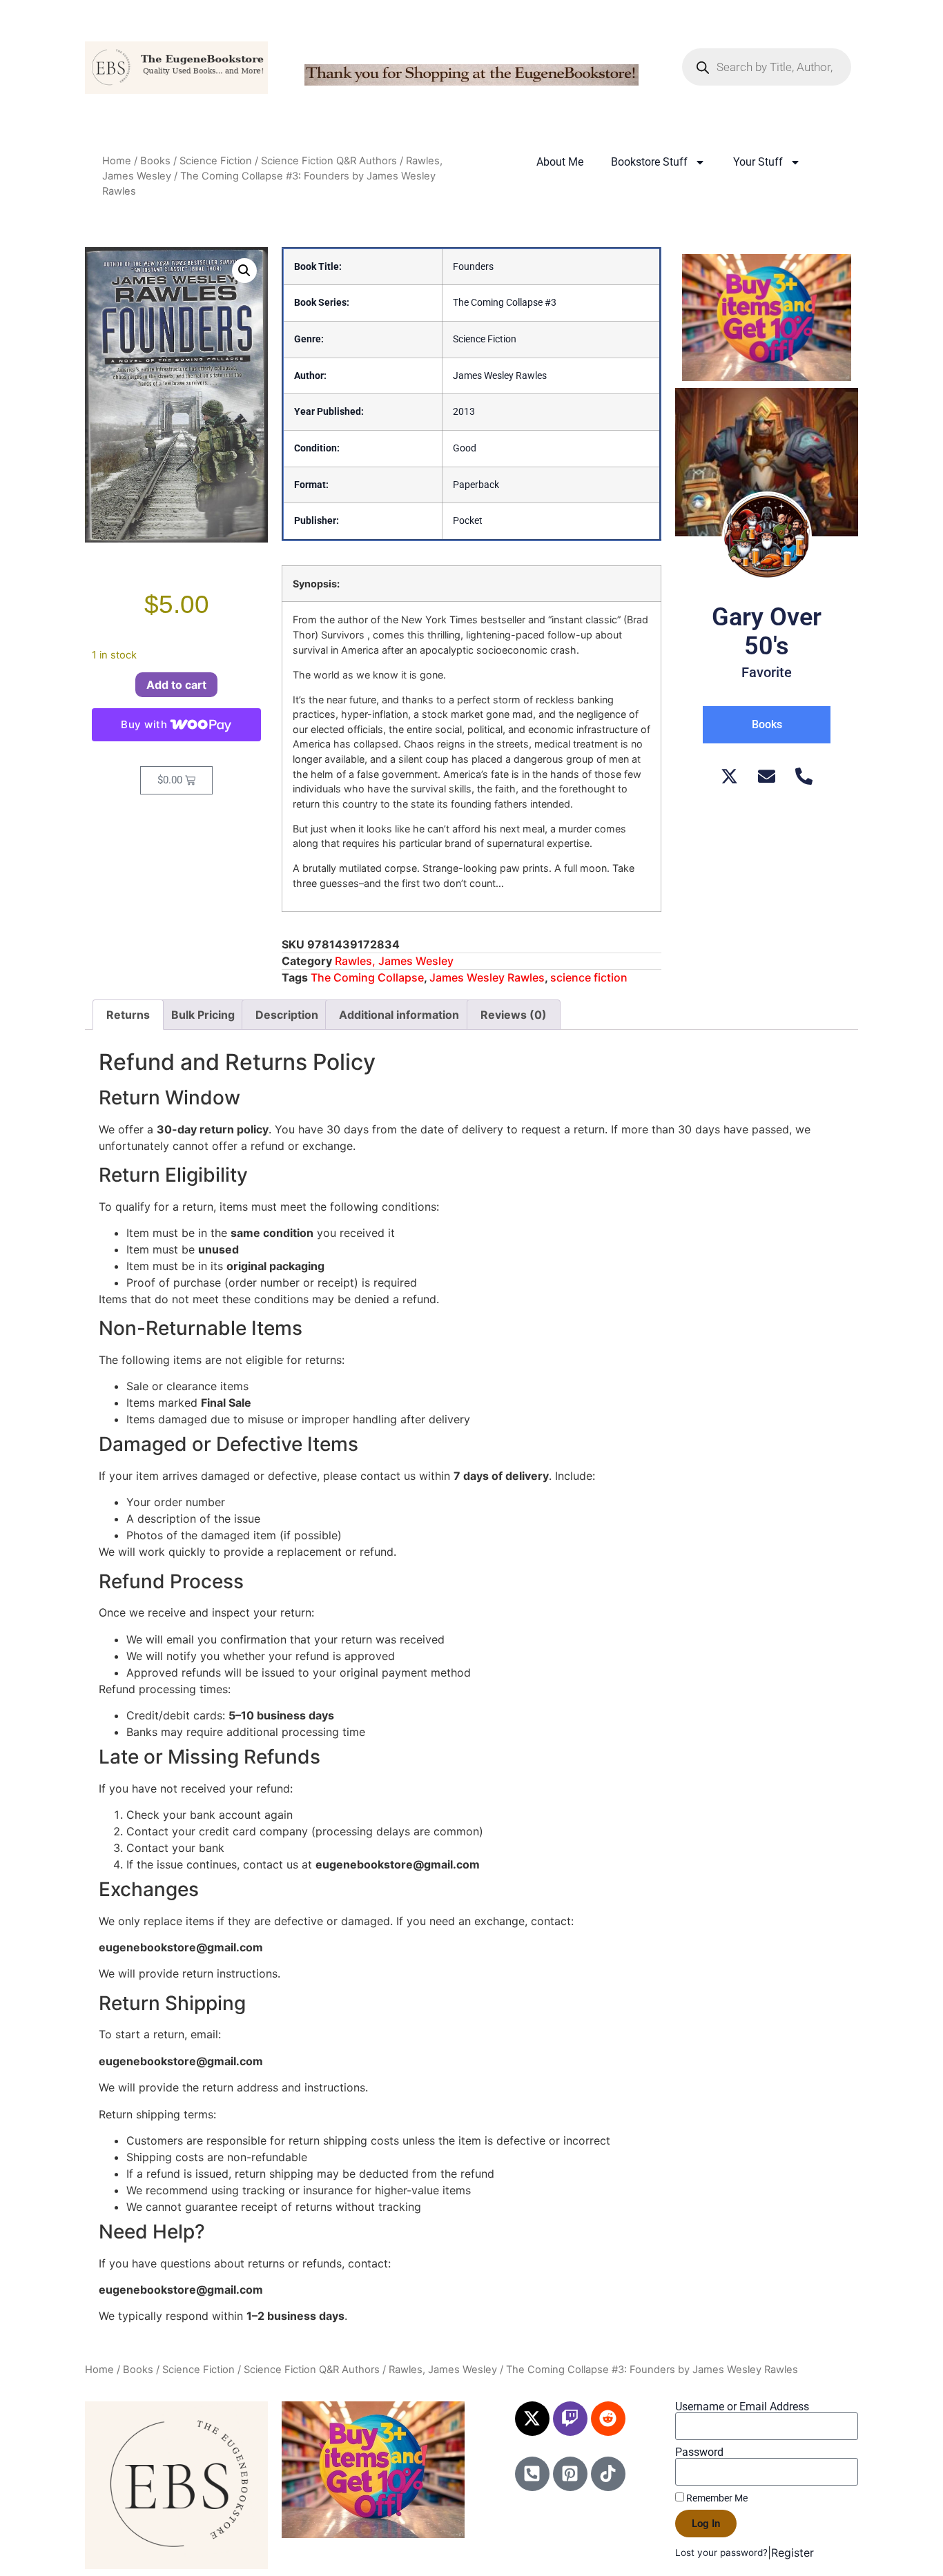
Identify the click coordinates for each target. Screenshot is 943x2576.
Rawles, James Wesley (394, 961)
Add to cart (176, 685)
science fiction (589, 977)
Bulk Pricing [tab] (203, 1015)
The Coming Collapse (367, 977)
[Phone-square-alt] (532, 2474)
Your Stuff (758, 162)
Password (699, 2452)
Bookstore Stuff (649, 162)
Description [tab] (287, 1015)
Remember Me (716, 2498)
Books (155, 161)
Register (793, 2553)
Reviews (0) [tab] (514, 1015)
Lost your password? (721, 2553)
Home (117, 161)
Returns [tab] (128, 1015)
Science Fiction (216, 161)
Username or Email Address (742, 2407)
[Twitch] (570, 2419)
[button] (244, 271)
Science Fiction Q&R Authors (329, 161)
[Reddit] (608, 2419)
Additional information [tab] (399, 1015)
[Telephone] (804, 776)
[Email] (767, 776)
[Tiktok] (608, 2474)
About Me (560, 162)
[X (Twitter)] (729, 776)
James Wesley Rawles (487, 977)
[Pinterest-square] (570, 2474)
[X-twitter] (532, 2419)
